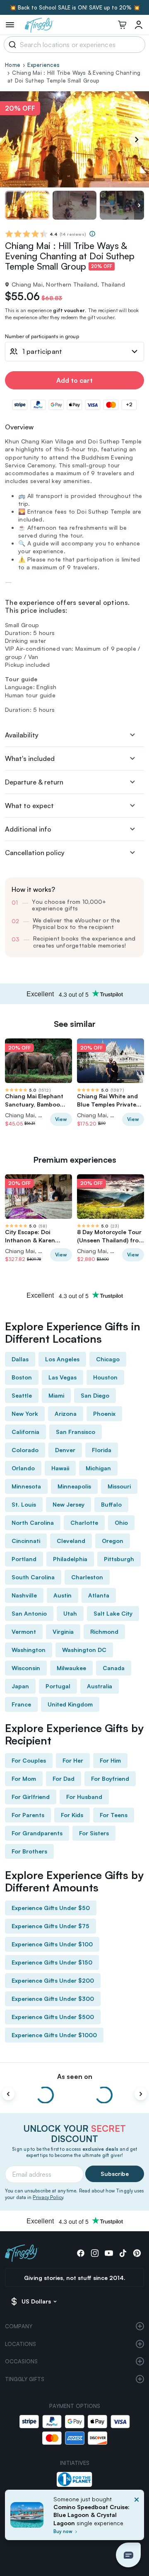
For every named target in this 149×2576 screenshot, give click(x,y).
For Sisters (94, 1833)
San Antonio (29, 1613)
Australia (100, 1686)
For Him (110, 1760)
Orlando (23, 1468)
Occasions (21, 2361)
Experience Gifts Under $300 (53, 1999)
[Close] (137, 2517)
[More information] (92, 234)
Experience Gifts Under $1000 (54, 2035)
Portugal (58, 1686)
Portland (24, 1559)
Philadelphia (70, 1559)
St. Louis (24, 1504)
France (21, 1704)
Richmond (104, 1632)
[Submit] (11, 45)
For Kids (72, 1815)
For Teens (114, 1815)
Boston (22, 1377)
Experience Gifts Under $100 (52, 1944)
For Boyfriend (110, 1779)
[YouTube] (109, 2253)
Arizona (66, 1414)
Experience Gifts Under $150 (52, 1962)
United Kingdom (70, 1704)
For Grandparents (37, 1833)
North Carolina (33, 1523)
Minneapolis (74, 1486)
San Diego (95, 1395)
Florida (102, 1450)
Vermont (24, 1632)
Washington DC (84, 1650)
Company (19, 2326)
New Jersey (68, 1504)
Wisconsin (26, 1668)
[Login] (139, 25)
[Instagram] (95, 2253)
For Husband (84, 1797)
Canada (114, 1668)
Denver (65, 1450)
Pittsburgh (119, 1559)
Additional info (28, 829)
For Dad (64, 1779)
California (25, 1432)
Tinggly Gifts (25, 2379)
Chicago (108, 1359)
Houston (105, 1377)
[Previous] (8, 2094)
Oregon (113, 1541)
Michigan (98, 1468)
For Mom (24, 1779)
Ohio (121, 1523)
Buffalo (111, 1504)
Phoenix (104, 1414)
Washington (29, 1650)
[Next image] (139, 205)
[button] (128, 2555)
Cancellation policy (35, 853)
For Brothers (29, 1851)
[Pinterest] (137, 2253)
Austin (62, 1595)
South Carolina (33, 1577)
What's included (30, 758)
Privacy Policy (48, 2197)
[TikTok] (123, 2253)
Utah (70, 1613)
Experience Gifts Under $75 (50, 1926)
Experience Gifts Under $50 (51, 1908)
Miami (56, 1395)
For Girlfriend (31, 1797)
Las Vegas (62, 1377)
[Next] (137, 140)
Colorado (25, 1450)
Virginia (63, 1632)
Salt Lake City (113, 1613)
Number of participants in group (42, 337)
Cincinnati (26, 1541)
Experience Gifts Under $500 (53, 2017)
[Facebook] (81, 2253)
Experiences (43, 65)
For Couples (29, 1760)
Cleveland (71, 1541)
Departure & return (34, 782)
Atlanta (99, 1595)
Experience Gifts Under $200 (53, 1980)
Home (13, 65)
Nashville (24, 1595)
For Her (73, 1760)
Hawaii (60, 1468)
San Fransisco (76, 1432)
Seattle (22, 1395)
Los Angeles (62, 1359)
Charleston (87, 1577)
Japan (20, 1686)
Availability (22, 735)
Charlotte (84, 1523)
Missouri (119, 1486)
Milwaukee (71, 1668)
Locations (20, 2344)
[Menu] (10, 25)
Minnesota (26, 1486)
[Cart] (122, 25)
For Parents (28, 1815)
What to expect (29, 806)
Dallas (20, 1359)
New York (25, 1414)
